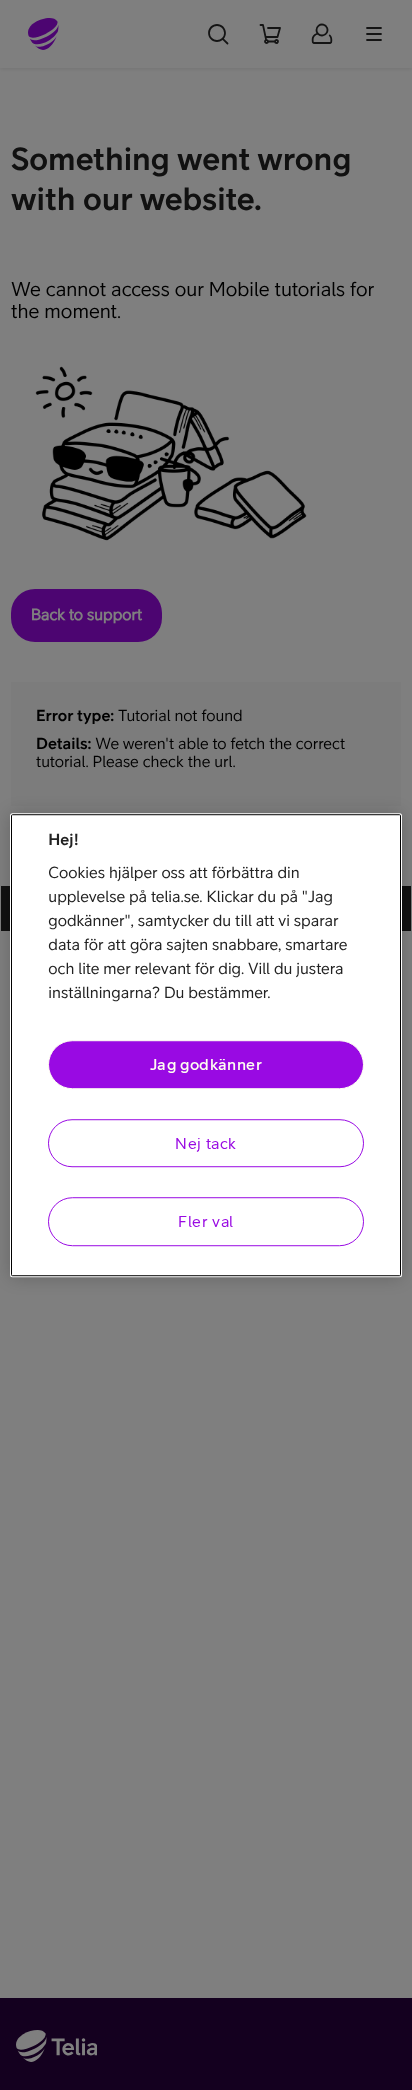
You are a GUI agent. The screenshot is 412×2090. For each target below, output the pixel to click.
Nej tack (205, 1143)
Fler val (205, 1221)
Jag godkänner (206, 1065)
